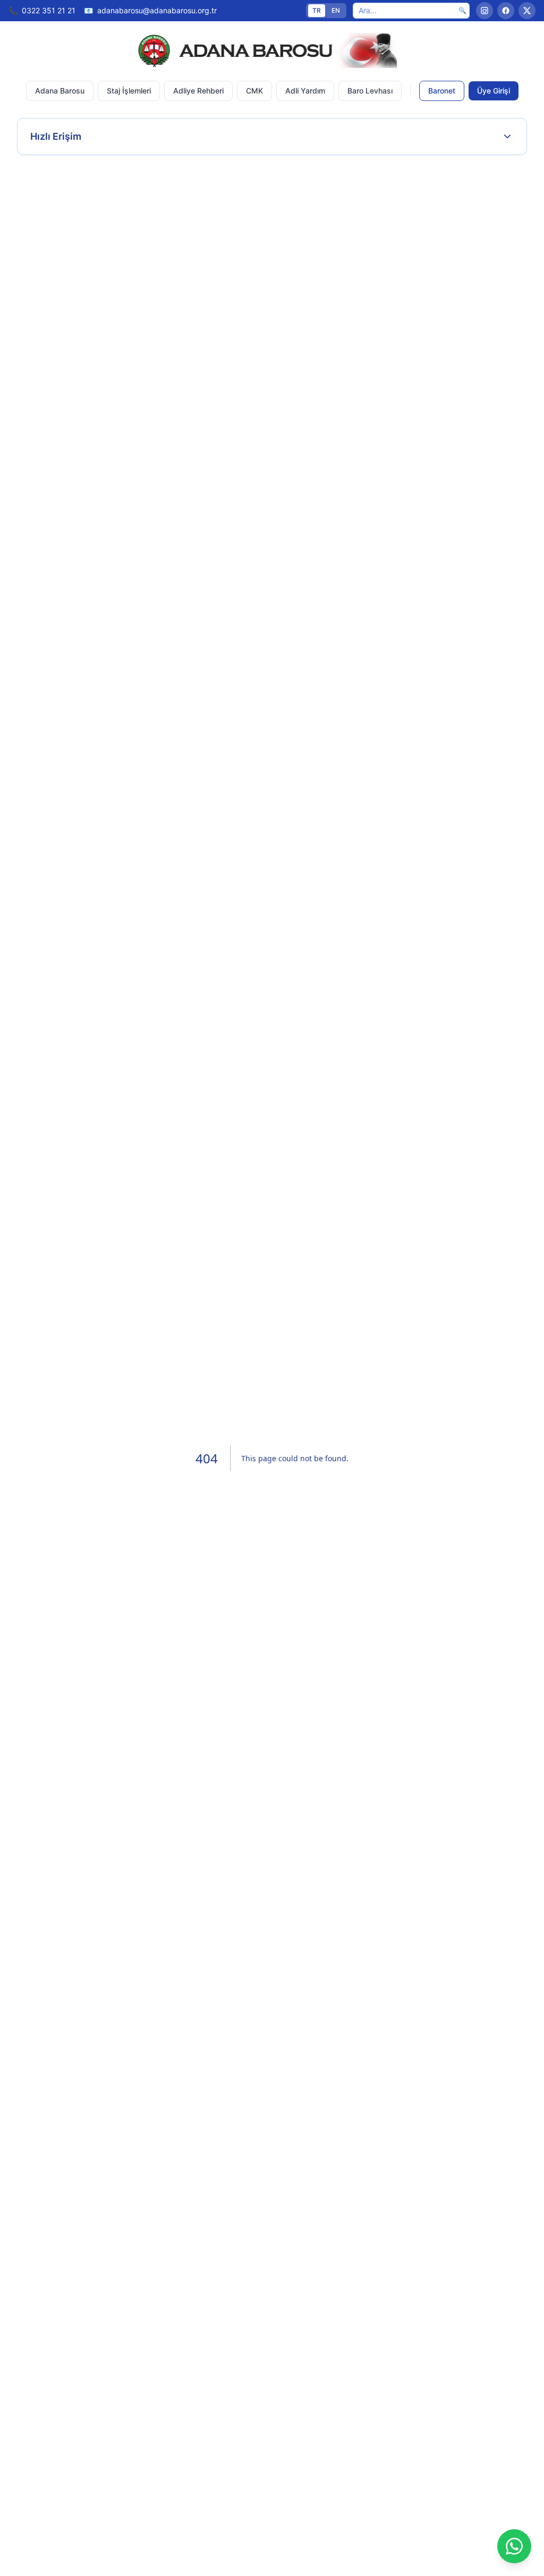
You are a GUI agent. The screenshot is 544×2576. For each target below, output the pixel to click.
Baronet (442, 91)
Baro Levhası (370, 91)
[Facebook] (506, 11)
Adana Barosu (60, 91)
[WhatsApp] (514, 2546)
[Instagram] (484, 11)
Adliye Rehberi (198, 91)
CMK (254, 91)
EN (336, 10)
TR (317, 10)
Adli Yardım (305, 91)
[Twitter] (527, 11)
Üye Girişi (494, 91)
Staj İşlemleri (129, 91)
